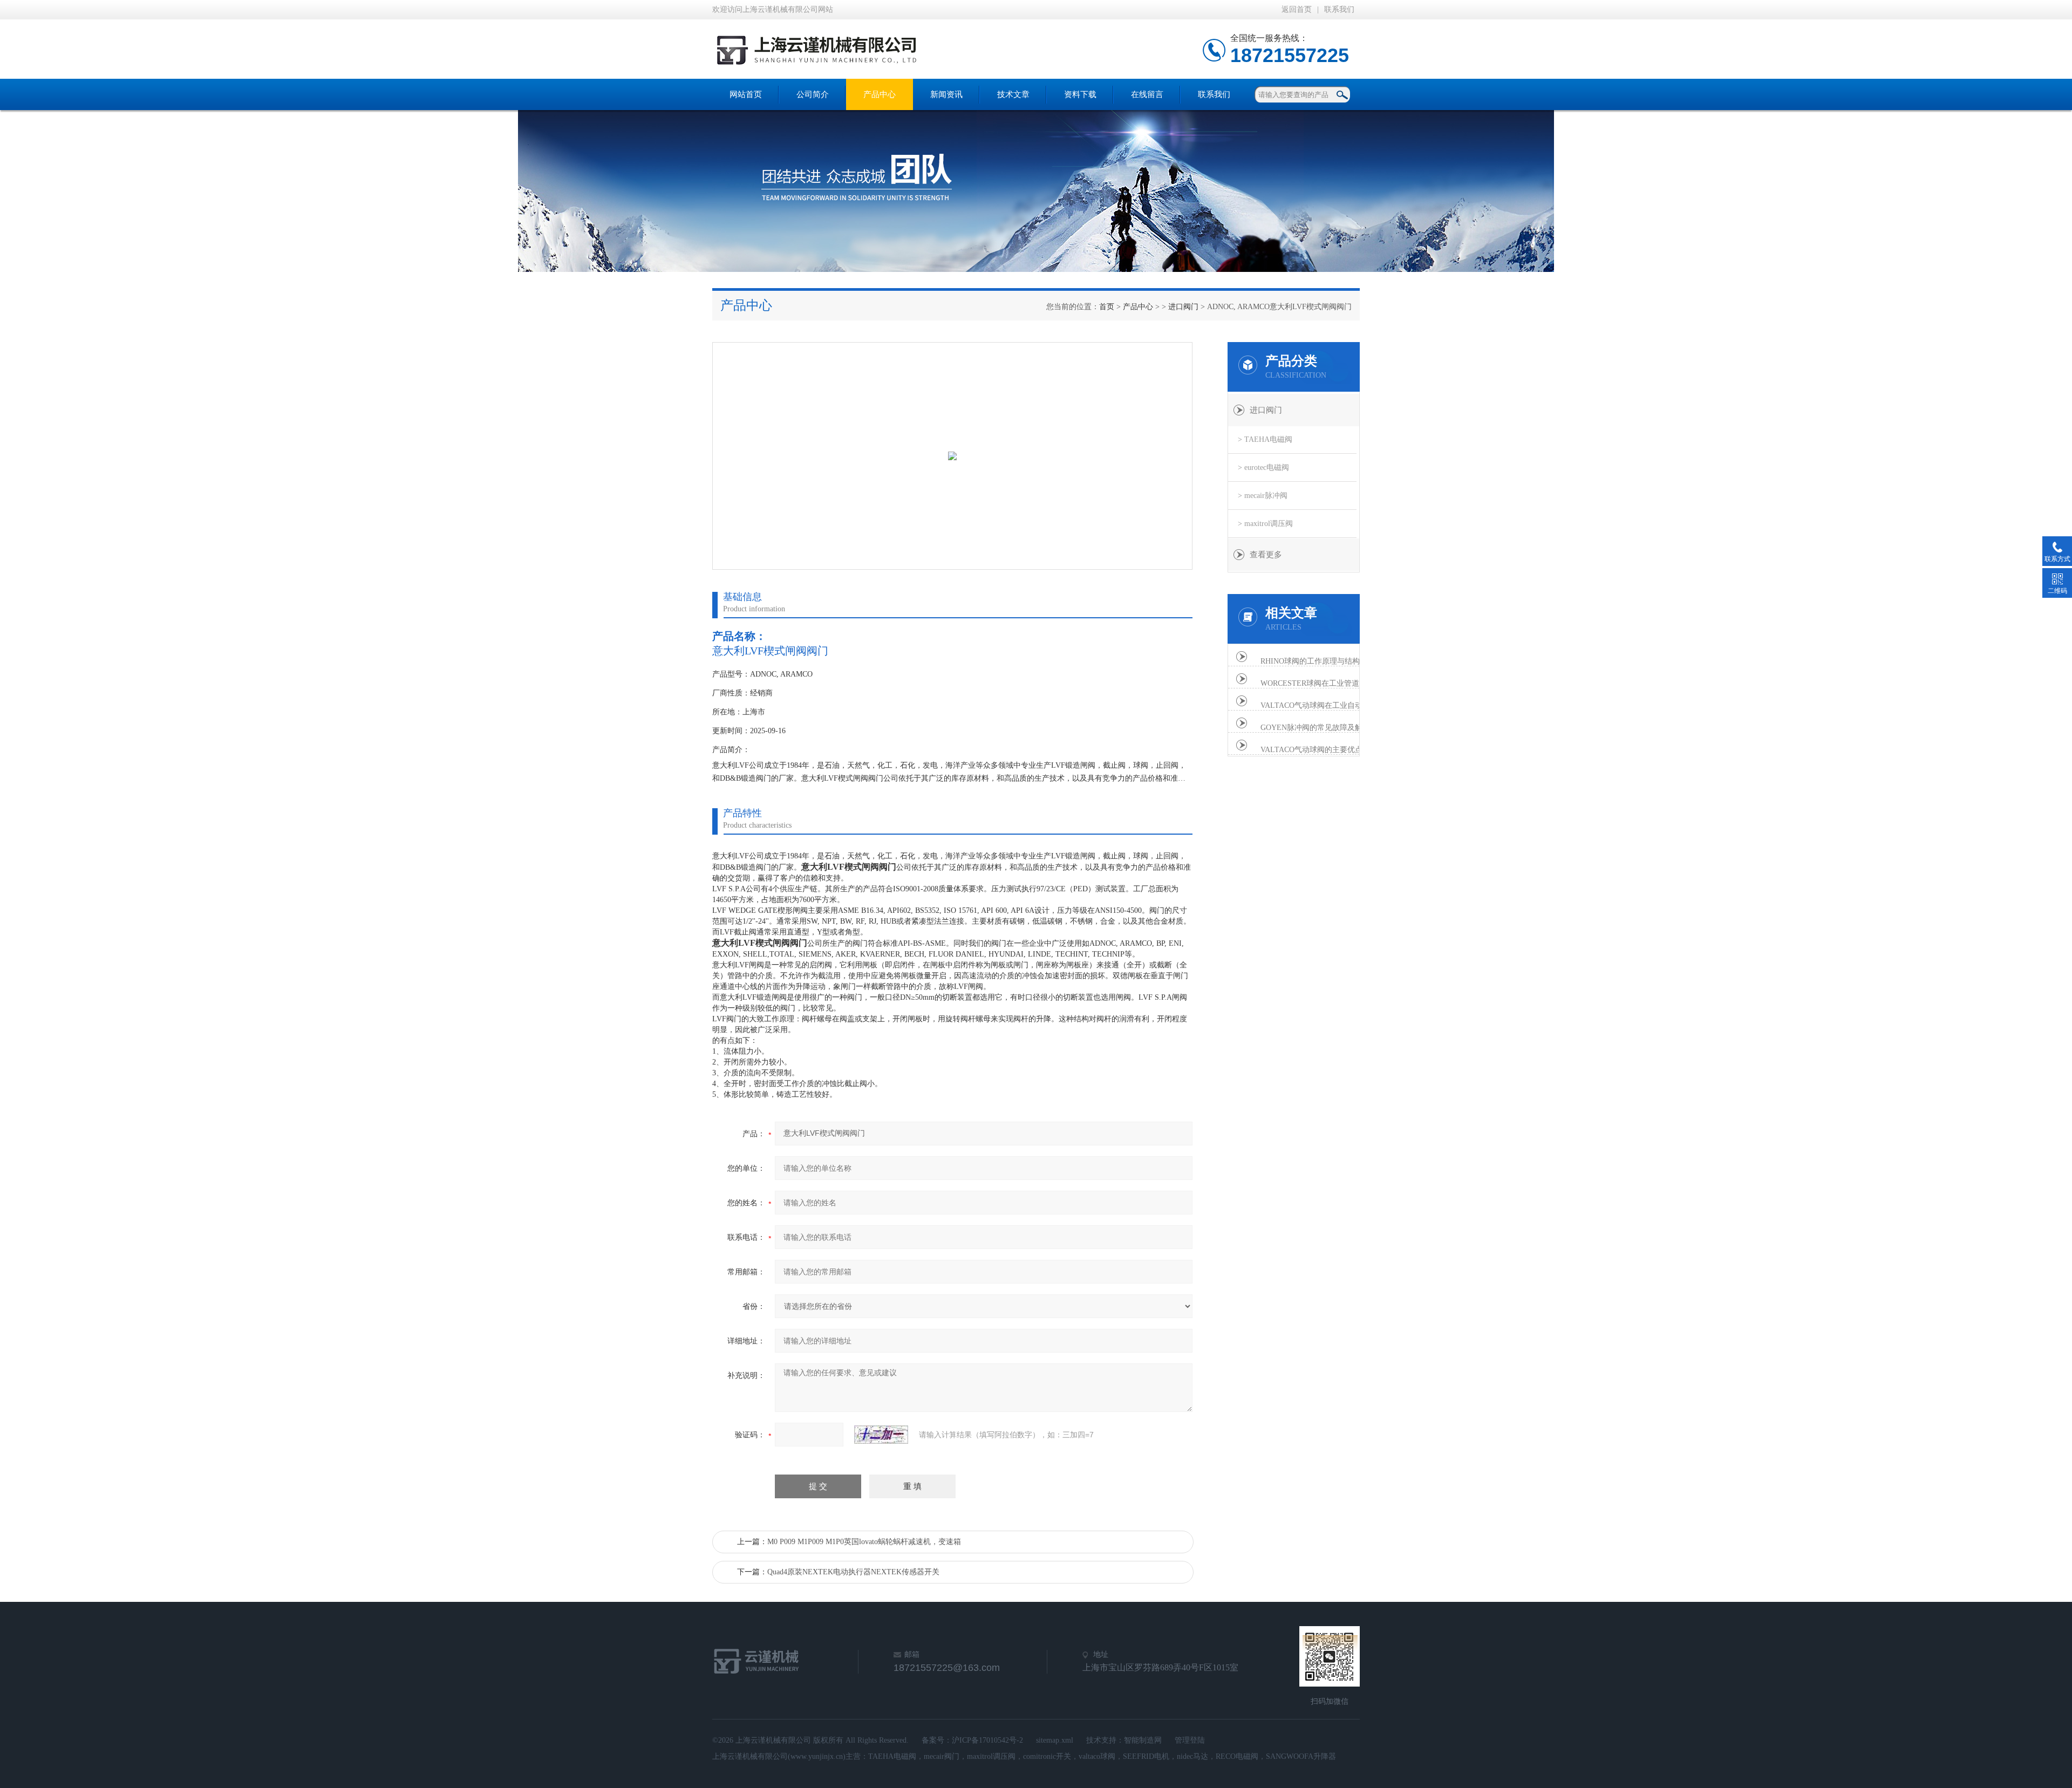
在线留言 (1147, 94)
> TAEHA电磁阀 (1265, 439)
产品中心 (880, 94)
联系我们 (1339, 9)
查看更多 (1266, 555)
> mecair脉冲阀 (1263, 496)
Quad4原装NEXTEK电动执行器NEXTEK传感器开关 (853, 1572)
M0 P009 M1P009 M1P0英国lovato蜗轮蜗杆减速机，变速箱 (864, 1542)
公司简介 (813, 94)
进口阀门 (1183, 307)
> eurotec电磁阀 (1263, 468)
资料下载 (1080, 94)
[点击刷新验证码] (881, 1435)
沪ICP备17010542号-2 (987, 1740)
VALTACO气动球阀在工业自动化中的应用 (1318, 705)
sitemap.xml (1055, 1740)
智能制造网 (1143, 1740)
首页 (1107, 307)
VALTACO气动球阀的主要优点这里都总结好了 (1318, 750)
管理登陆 (1190, 1740)
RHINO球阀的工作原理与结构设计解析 (1318, 661)
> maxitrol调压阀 (1265, 524)
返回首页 (1297, 9)
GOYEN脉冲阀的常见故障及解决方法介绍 (1318, 728)
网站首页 (746, 94)
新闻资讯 (946, 94)
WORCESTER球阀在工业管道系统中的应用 (1318, 683)
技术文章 (1013, 94)
